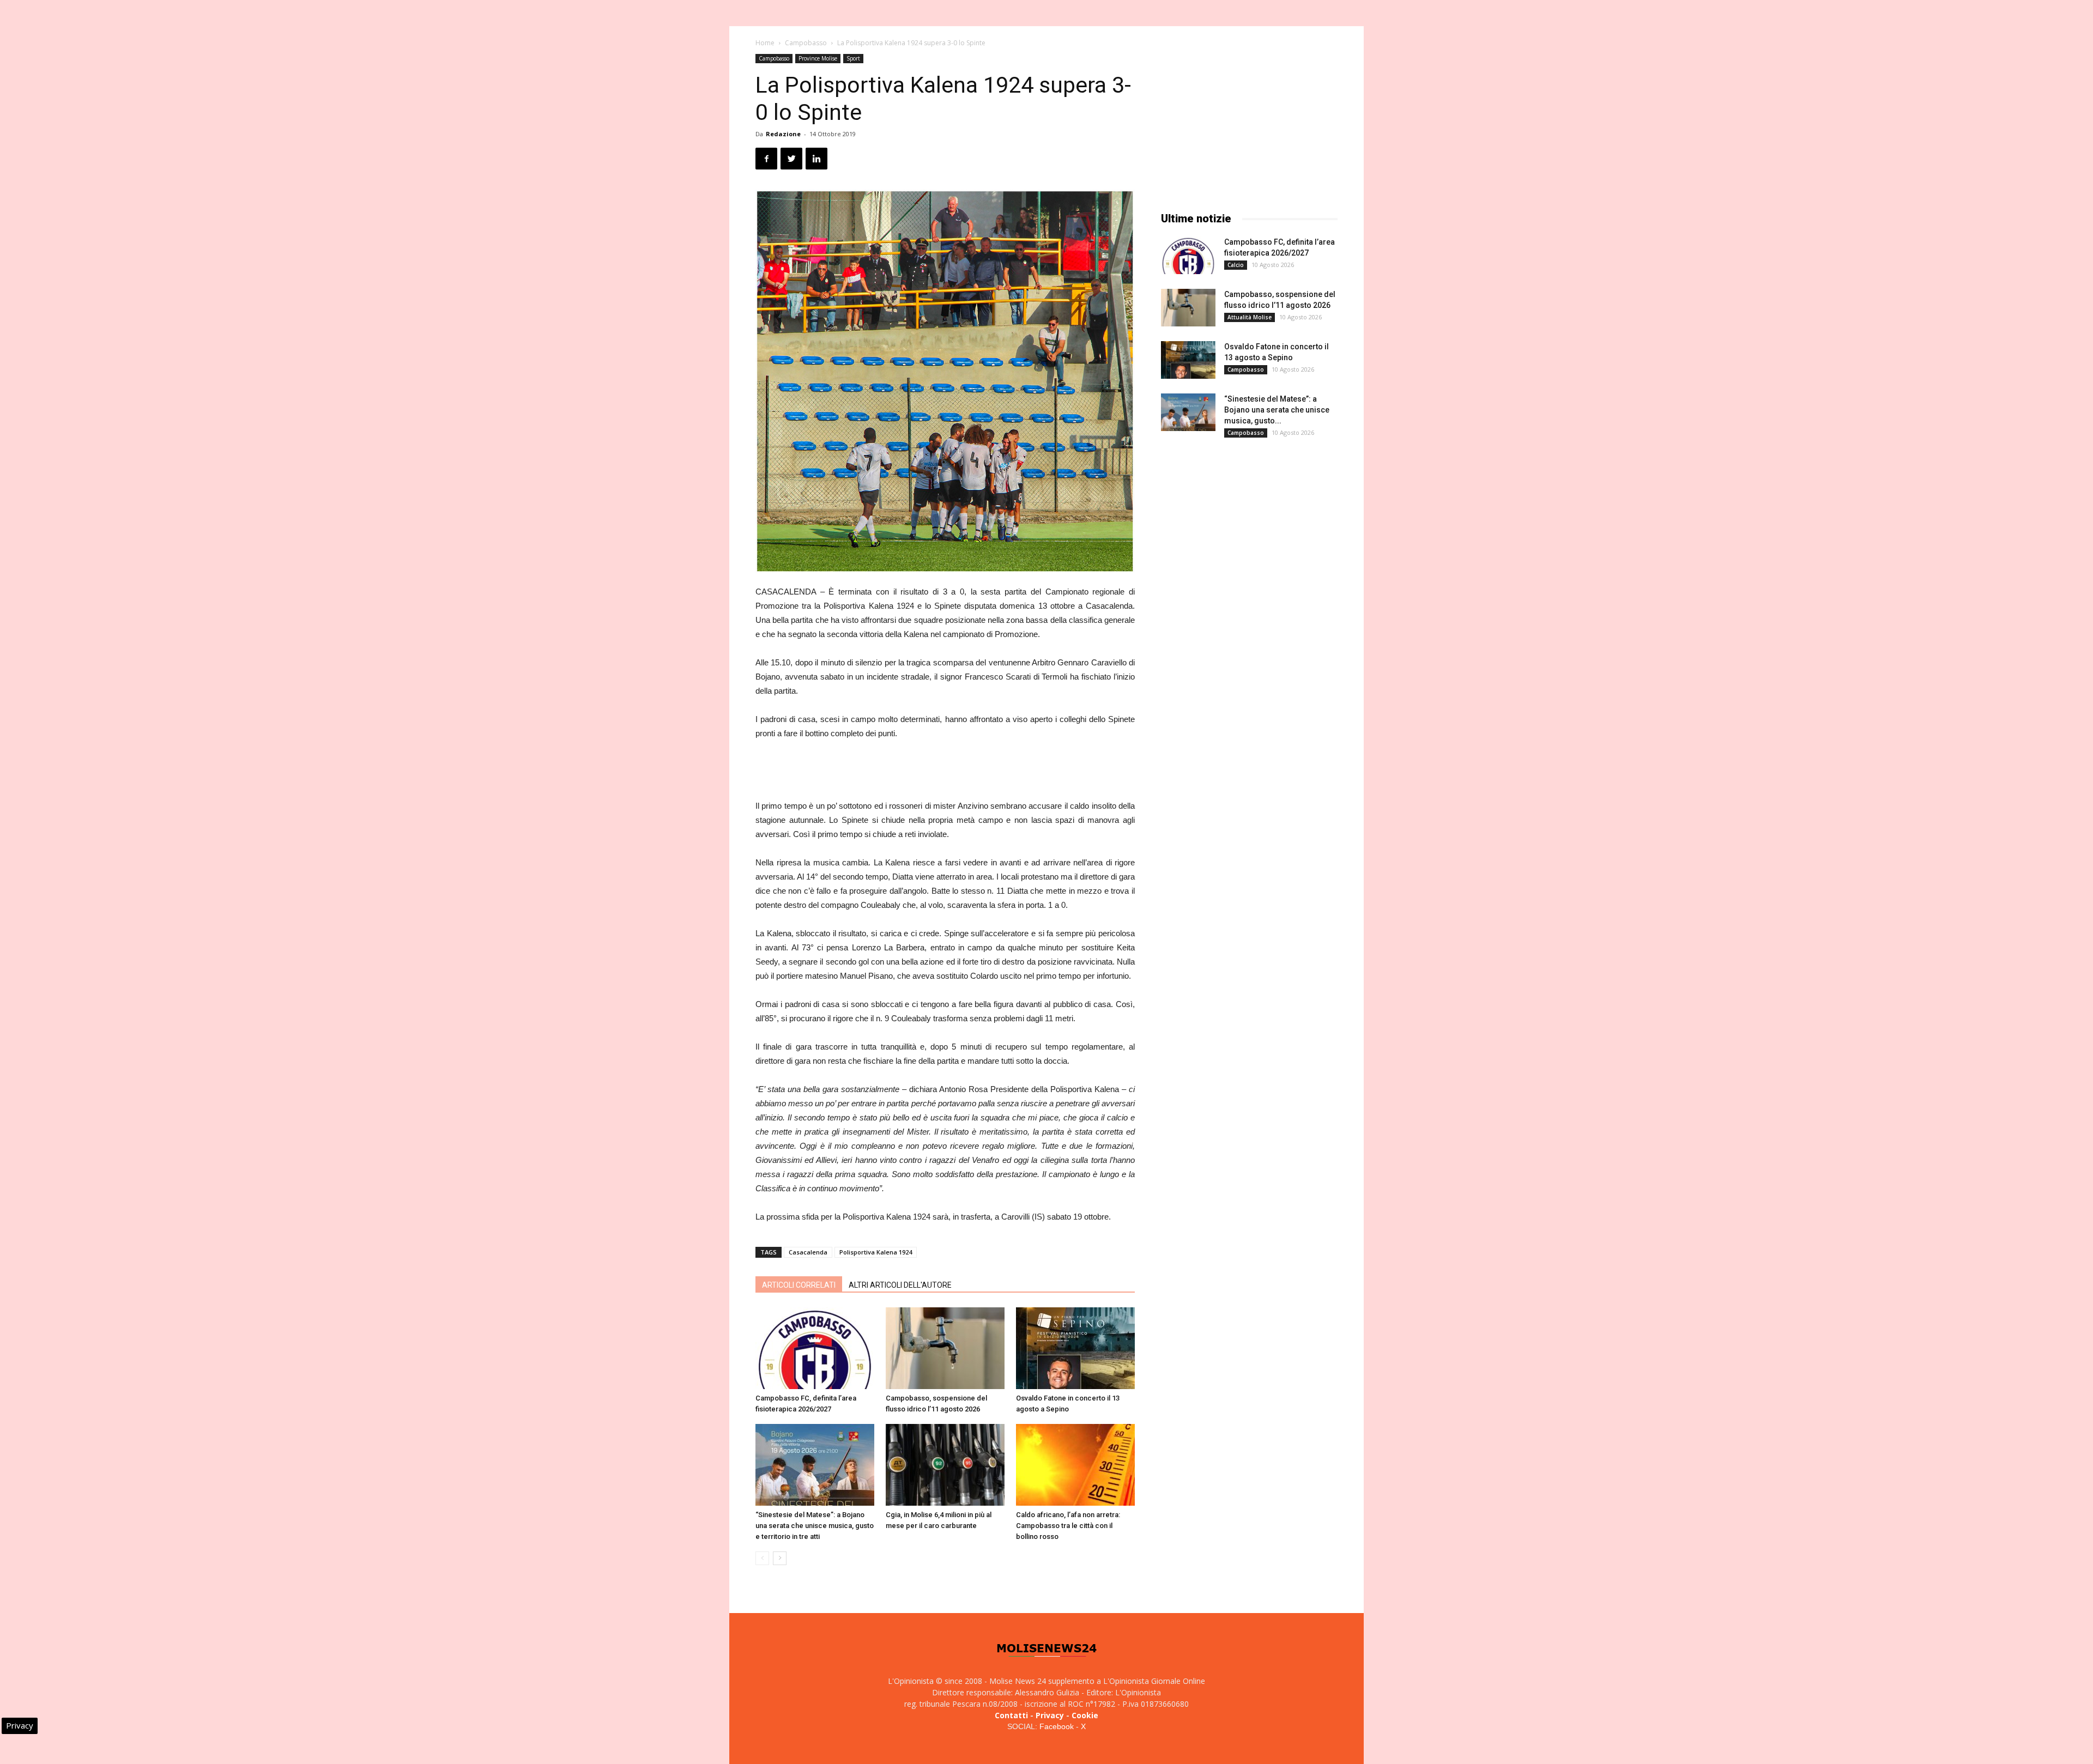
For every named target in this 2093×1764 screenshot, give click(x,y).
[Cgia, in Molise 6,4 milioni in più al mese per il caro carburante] (945, 1465)
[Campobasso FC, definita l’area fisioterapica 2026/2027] (815, 1348)
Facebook (1057, 1726)
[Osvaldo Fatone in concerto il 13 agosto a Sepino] (1075, 1348)
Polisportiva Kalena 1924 (876, 1252)
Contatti (1011, 1715)
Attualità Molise (1250, 317)
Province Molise (818, 58)
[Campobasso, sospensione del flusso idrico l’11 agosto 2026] (945, 1348)
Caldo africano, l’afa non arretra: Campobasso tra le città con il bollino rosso (1068, 1526)
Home (765, 43)
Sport (853, 58)
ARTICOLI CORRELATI (799, 1285)
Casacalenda (808, 1252)
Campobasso (806, 43)
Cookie (1085, 1715)
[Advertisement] (945, 771)
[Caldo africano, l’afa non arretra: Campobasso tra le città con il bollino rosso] (1075, 1465)
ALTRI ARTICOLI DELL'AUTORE (900, 1285)
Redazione (783, 134)
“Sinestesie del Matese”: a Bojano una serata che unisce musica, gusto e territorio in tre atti (815, 1526)
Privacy (1050, 1715)
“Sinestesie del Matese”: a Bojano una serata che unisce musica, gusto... (1277, 410)
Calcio (1236, 265)
